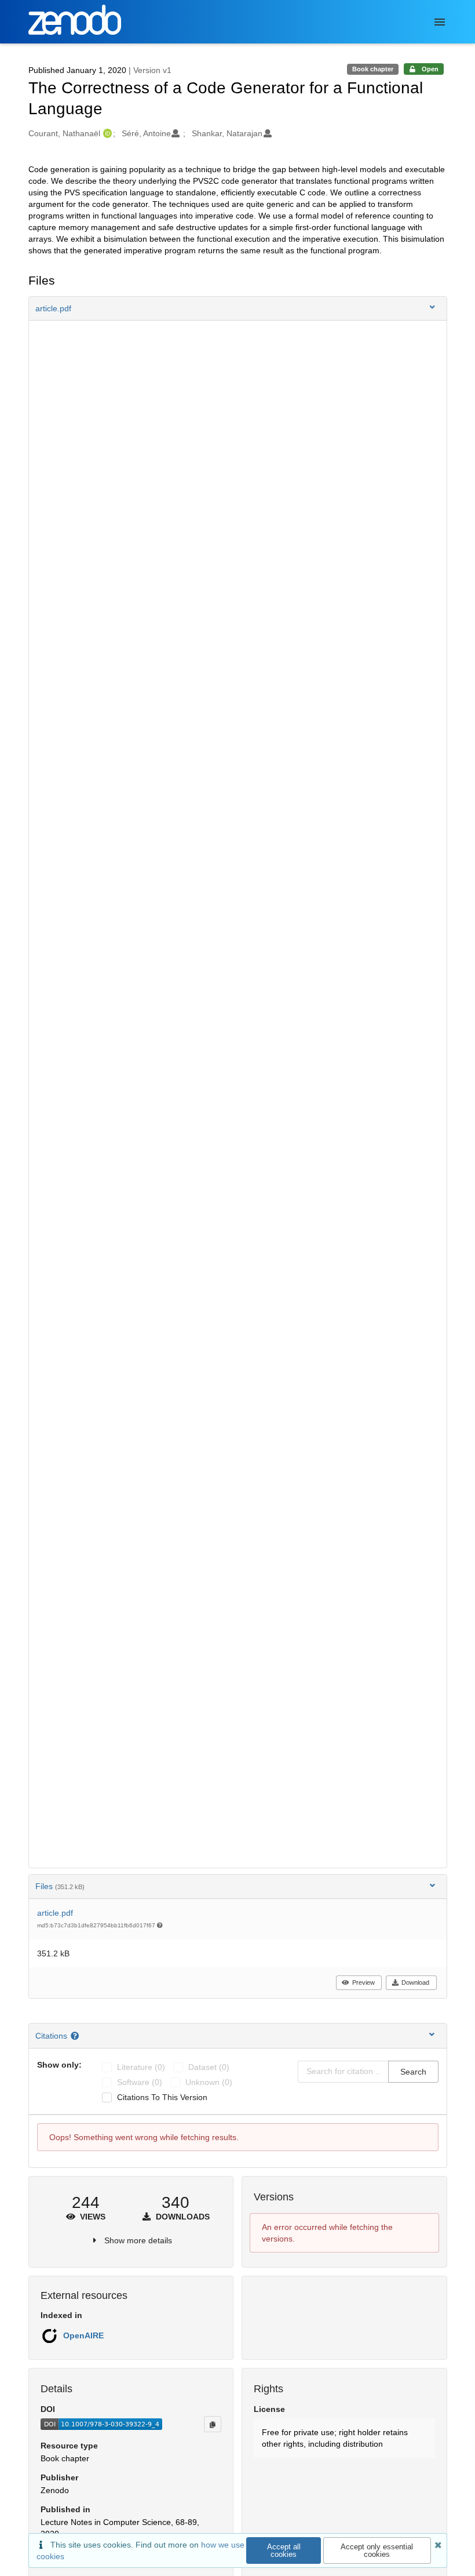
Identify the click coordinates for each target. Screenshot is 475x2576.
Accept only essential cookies (377, 2550)
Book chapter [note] (373, 69)
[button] (238, 308)
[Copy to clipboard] (213, 2424)
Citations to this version (162, 2097)
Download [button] (415, 1982)
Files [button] (60, 1886)
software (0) (140, 2082)
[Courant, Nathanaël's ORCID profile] (106, 133)
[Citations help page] (76, 2036)
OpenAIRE (83, 2335)
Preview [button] (363, 1982)
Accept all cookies (284, 2550)
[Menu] (440, 22)
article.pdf (55, 1913)
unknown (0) (209, 2082)
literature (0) (141, 2067)
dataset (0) (209, 2067)
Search (413, 2072)
